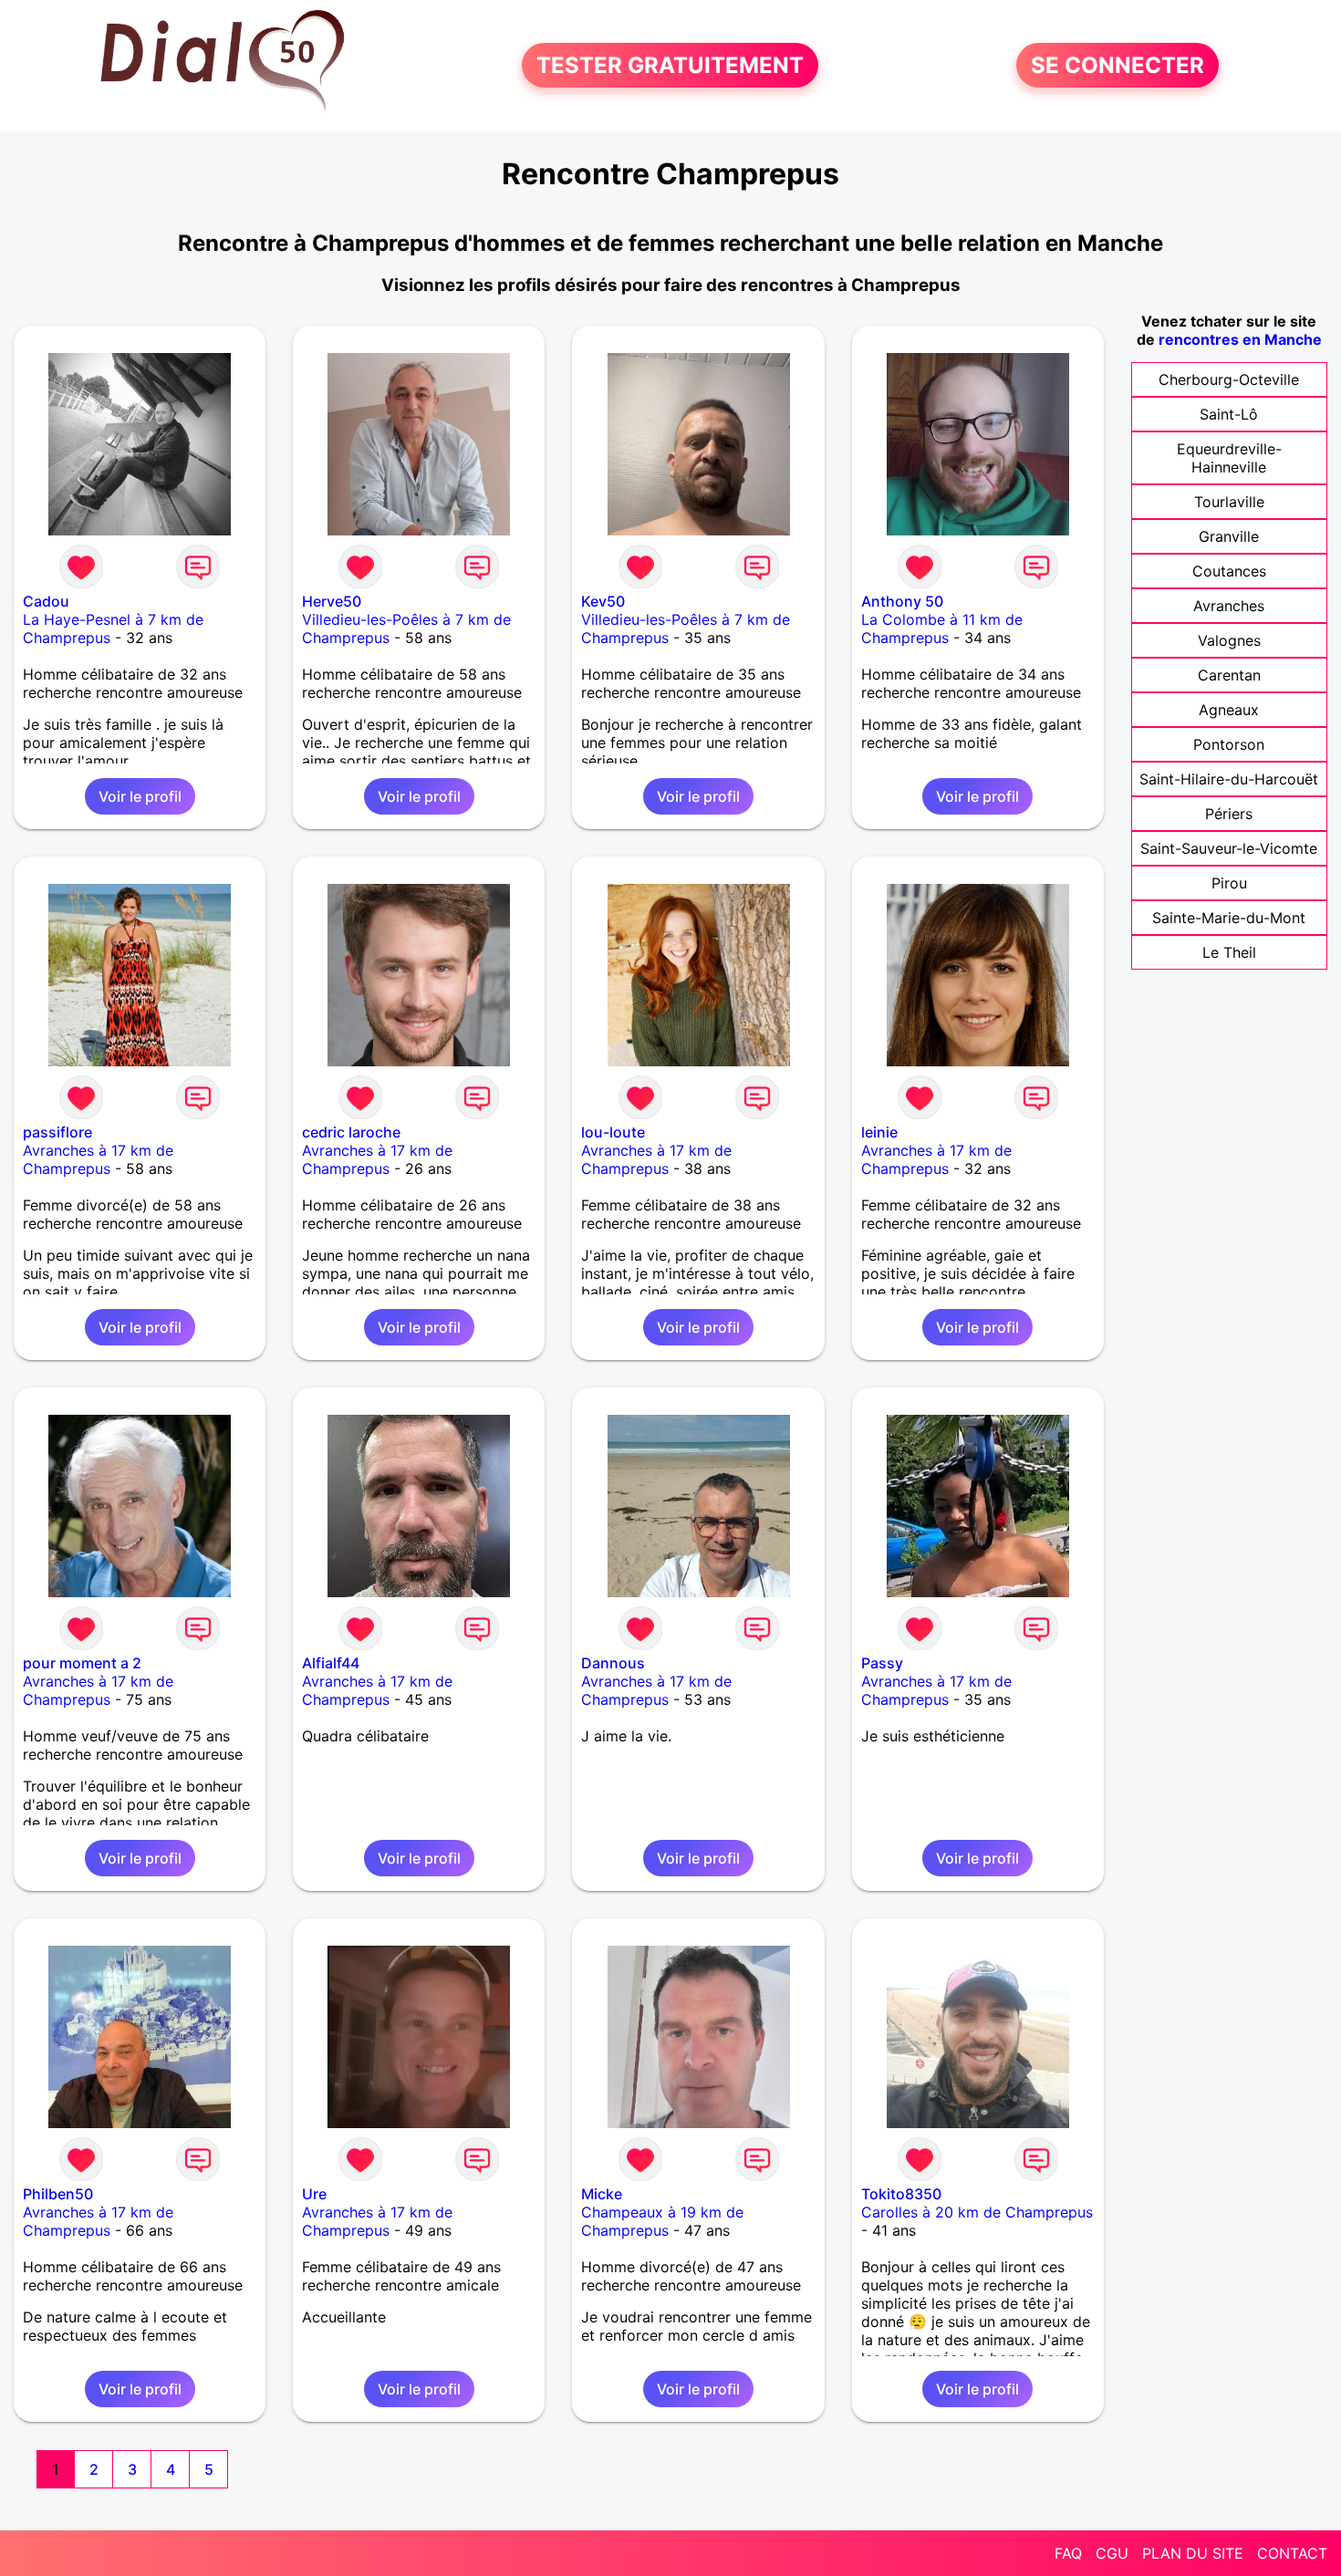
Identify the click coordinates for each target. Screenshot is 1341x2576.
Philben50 (58, 2194)
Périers (1229, 814)
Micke (602, 2194)
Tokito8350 (901, 2194)
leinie (879, 1132)
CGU (1112, 2553)
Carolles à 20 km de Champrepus (977, 2212)
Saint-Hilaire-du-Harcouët (1229, 779)
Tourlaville (1229, 502)
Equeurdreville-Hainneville (1229, 458)
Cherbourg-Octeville (1229, 379)
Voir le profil (140, 796)
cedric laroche (351, 1132)
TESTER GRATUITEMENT (670, 65)
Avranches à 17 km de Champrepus (98, 1159)
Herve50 (332, 601)
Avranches (1229, 606)
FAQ (1068, 2553)
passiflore (57, 1132)
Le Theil (1229, 952)
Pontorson (1229, 744)
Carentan (1229, 675)
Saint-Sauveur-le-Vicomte (1229, 848)
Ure (314, 2194)
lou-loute (613, 1132)
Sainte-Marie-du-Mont (1229, 918)
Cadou (46, 601)
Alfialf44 (331, 1663)
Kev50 (603, 601)
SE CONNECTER (1117, 65)
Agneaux (1229, 710)
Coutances (1229, 571)
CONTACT (1292, 2553)
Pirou (1229, 883)
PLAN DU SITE (1193, 2553)
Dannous (613, 1663)
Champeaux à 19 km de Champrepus (662, 2221)
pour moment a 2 (82, 1663)
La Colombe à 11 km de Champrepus (942, 628)
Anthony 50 (902, 601)
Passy (882, 1663)
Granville (1229, 536)
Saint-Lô (1229, 414)
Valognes (1229, 640)
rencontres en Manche (1240, 339)
